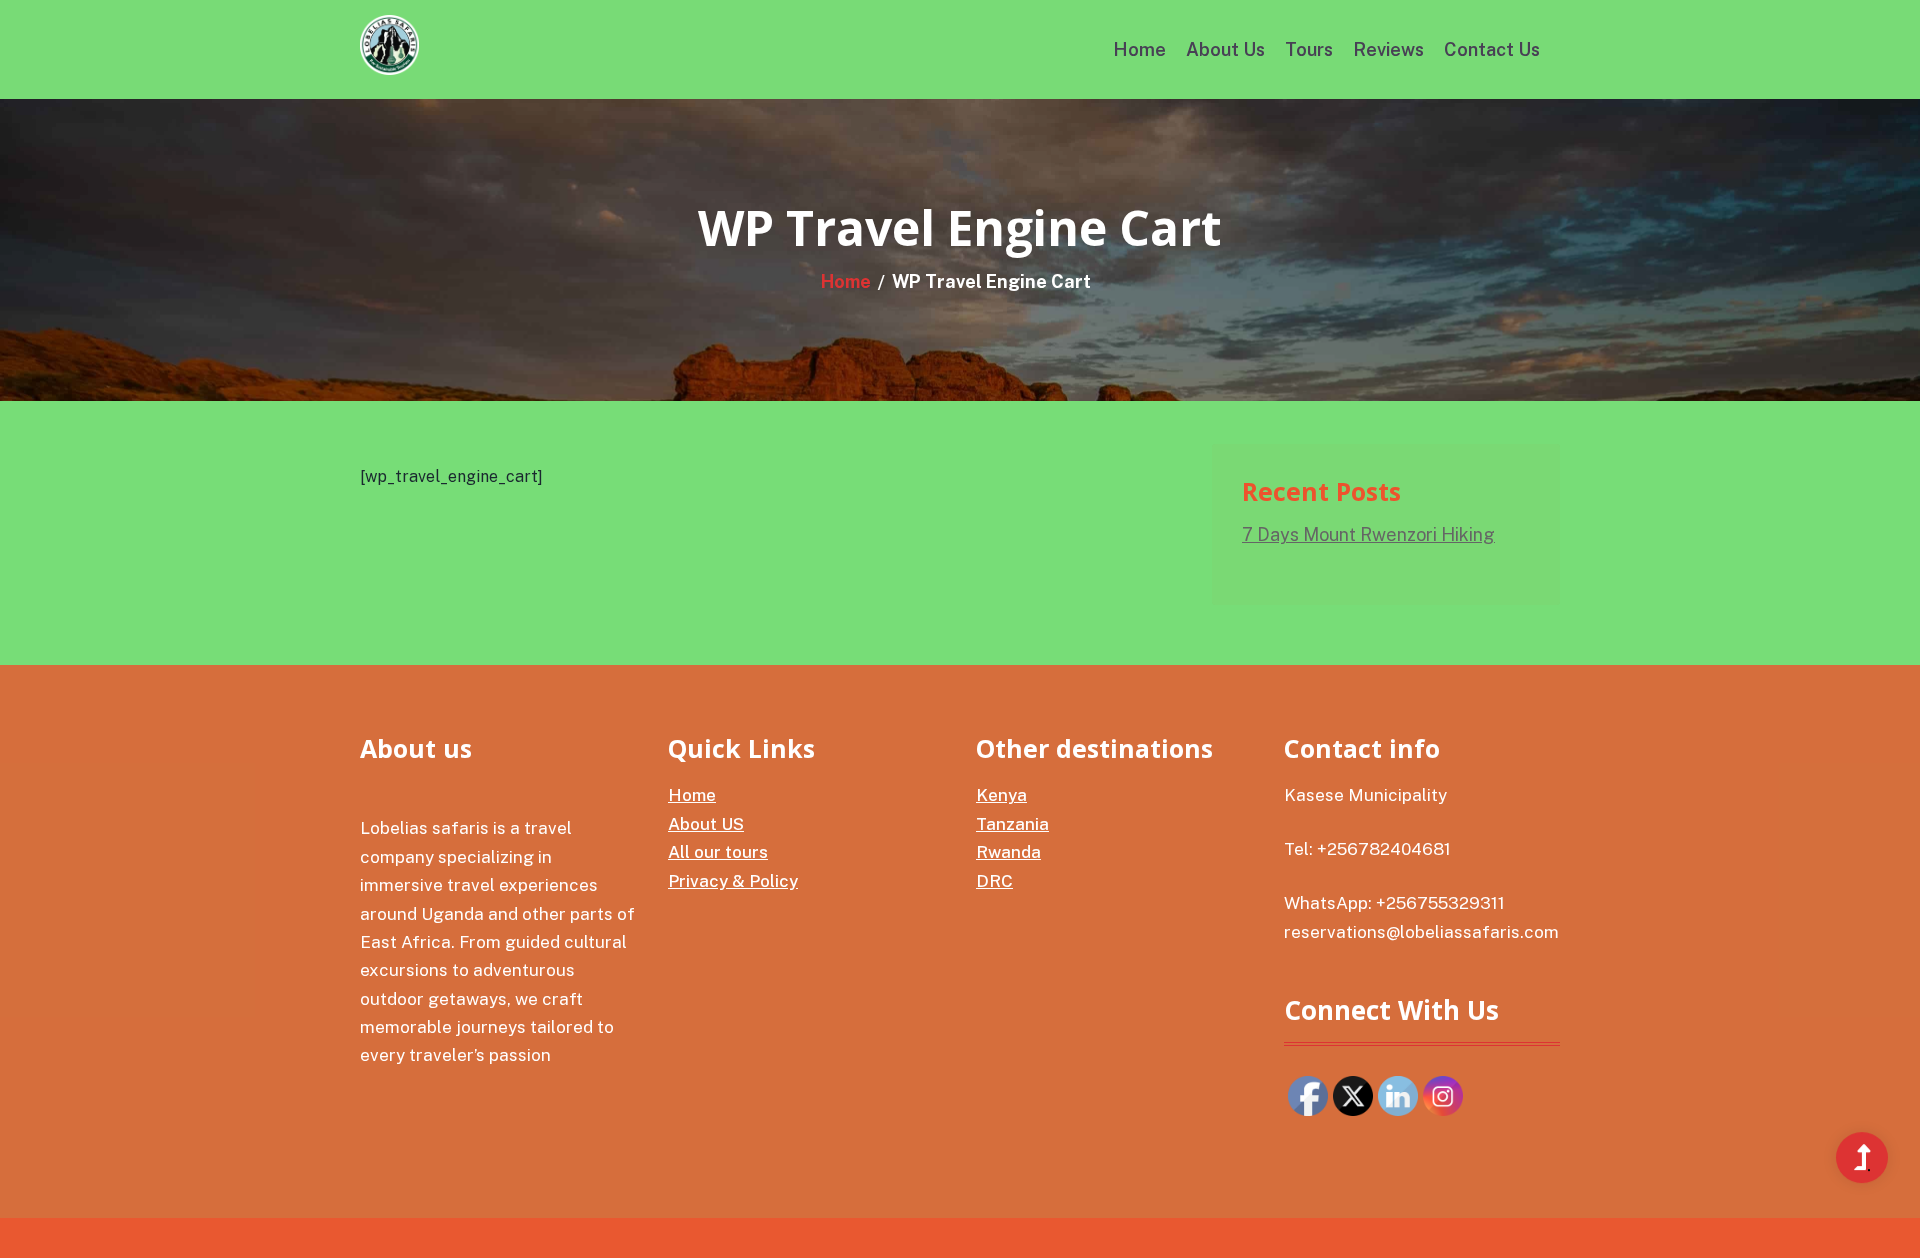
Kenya (1001, 795)
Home (1139, 49)
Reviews (1388, 49)
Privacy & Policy (733, 881)
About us (1225, 49)
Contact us (1492, 49)
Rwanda (1008, 852)
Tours (1309, 49)
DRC (994, 881)
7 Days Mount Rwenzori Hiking (1368, 534)
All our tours (718, 852)
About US (706, 824)
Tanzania (1012, 824)
